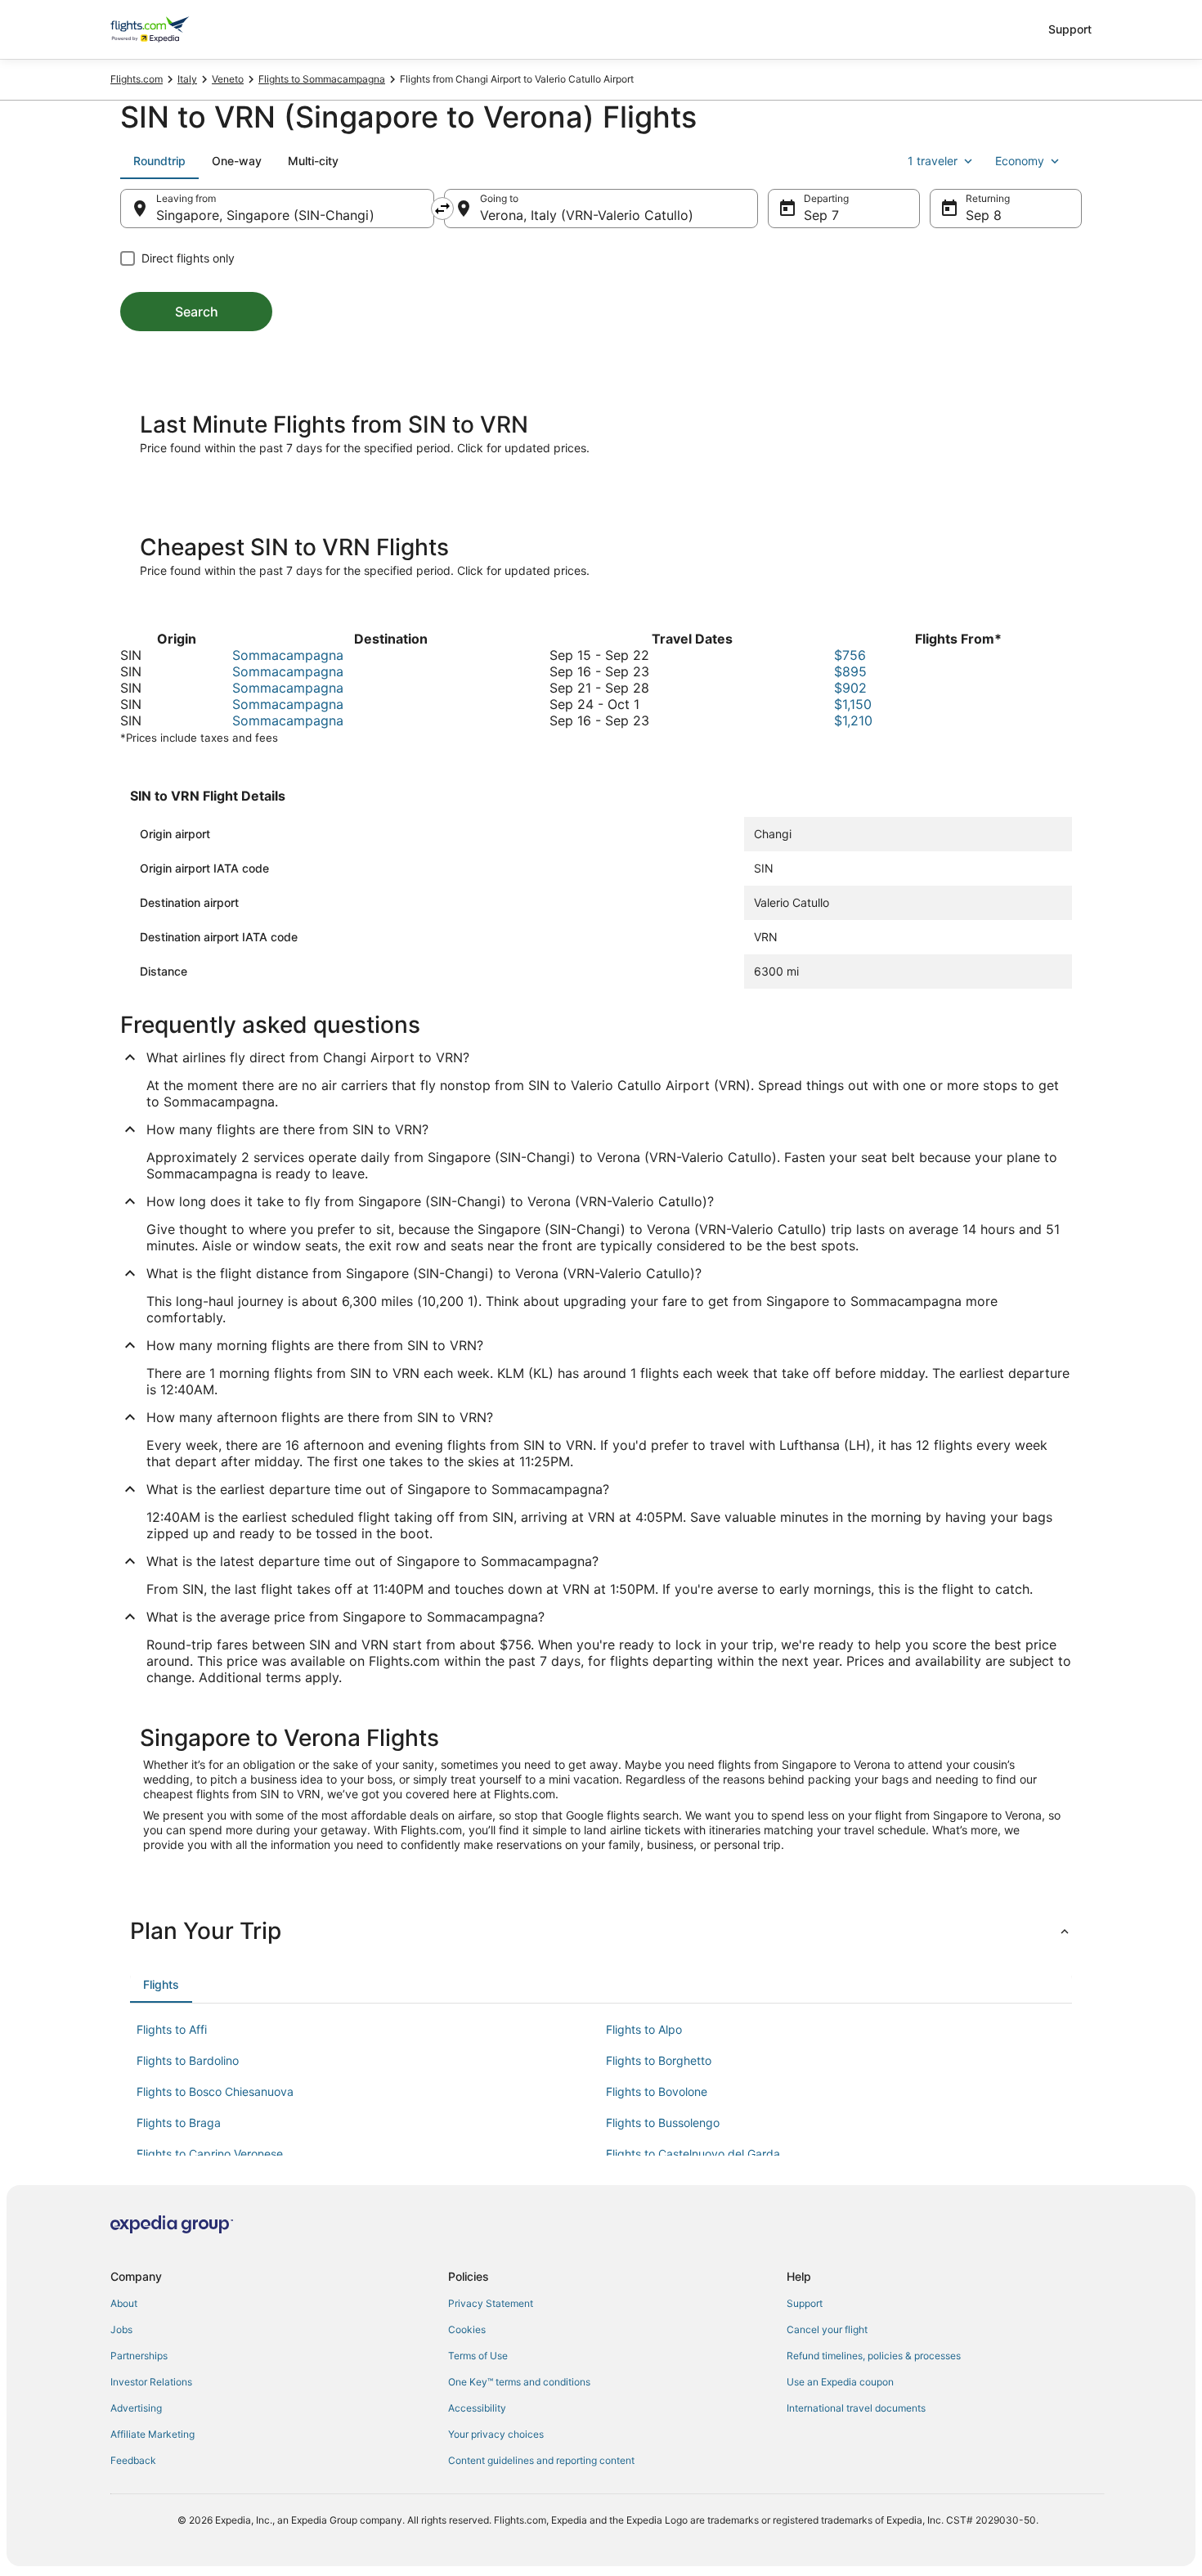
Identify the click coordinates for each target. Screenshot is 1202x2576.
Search (197, 312)
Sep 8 (984, 215)
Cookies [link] (467, 2329)
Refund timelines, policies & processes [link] (874, 2356)
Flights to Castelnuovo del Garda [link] (693, 2154)
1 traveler (933, 161)
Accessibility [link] (477, 2408)
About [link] (124, 2303)
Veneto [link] (228, 79)
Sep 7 (821, 215)
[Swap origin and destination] (442, 209)
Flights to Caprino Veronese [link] (210, 2154)
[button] (601, 1931)
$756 (850, 655)
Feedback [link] (133, 2460)
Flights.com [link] (137, 79)
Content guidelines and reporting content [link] (541, 2460)
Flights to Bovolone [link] (657, 2091)
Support (1070, 29)
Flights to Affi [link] (172, 2029)
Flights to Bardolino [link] (188, 2060)
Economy (1020, 161)
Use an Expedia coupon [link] (840, 2382)
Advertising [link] (136, 2408)
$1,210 (853, 720)
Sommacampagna (288, 655)
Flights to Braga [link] (179, 2123)
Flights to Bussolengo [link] (663, 2123)
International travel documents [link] (856, 2408)
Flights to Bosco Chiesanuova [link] (215, 2091)
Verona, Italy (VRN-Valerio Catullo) (587, 215)
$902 (850, 688)
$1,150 (853, 704)
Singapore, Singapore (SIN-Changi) (265, 215)
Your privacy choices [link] (496, 2434)
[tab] (159, 161)
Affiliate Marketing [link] (152, 2434)
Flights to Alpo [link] (644, 2029)
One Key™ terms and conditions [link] (519, 2382)
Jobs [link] (121, 2329)
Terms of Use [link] (478, 2356)
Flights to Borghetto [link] (659, 2060)
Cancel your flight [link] (827, 2329)
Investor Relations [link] (151, 2382)
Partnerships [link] (139, 2356)
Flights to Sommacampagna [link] (322, 79)
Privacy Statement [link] (491, 2303)
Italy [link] (187, 79)
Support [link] (805, 2303)
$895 (850, 671)
